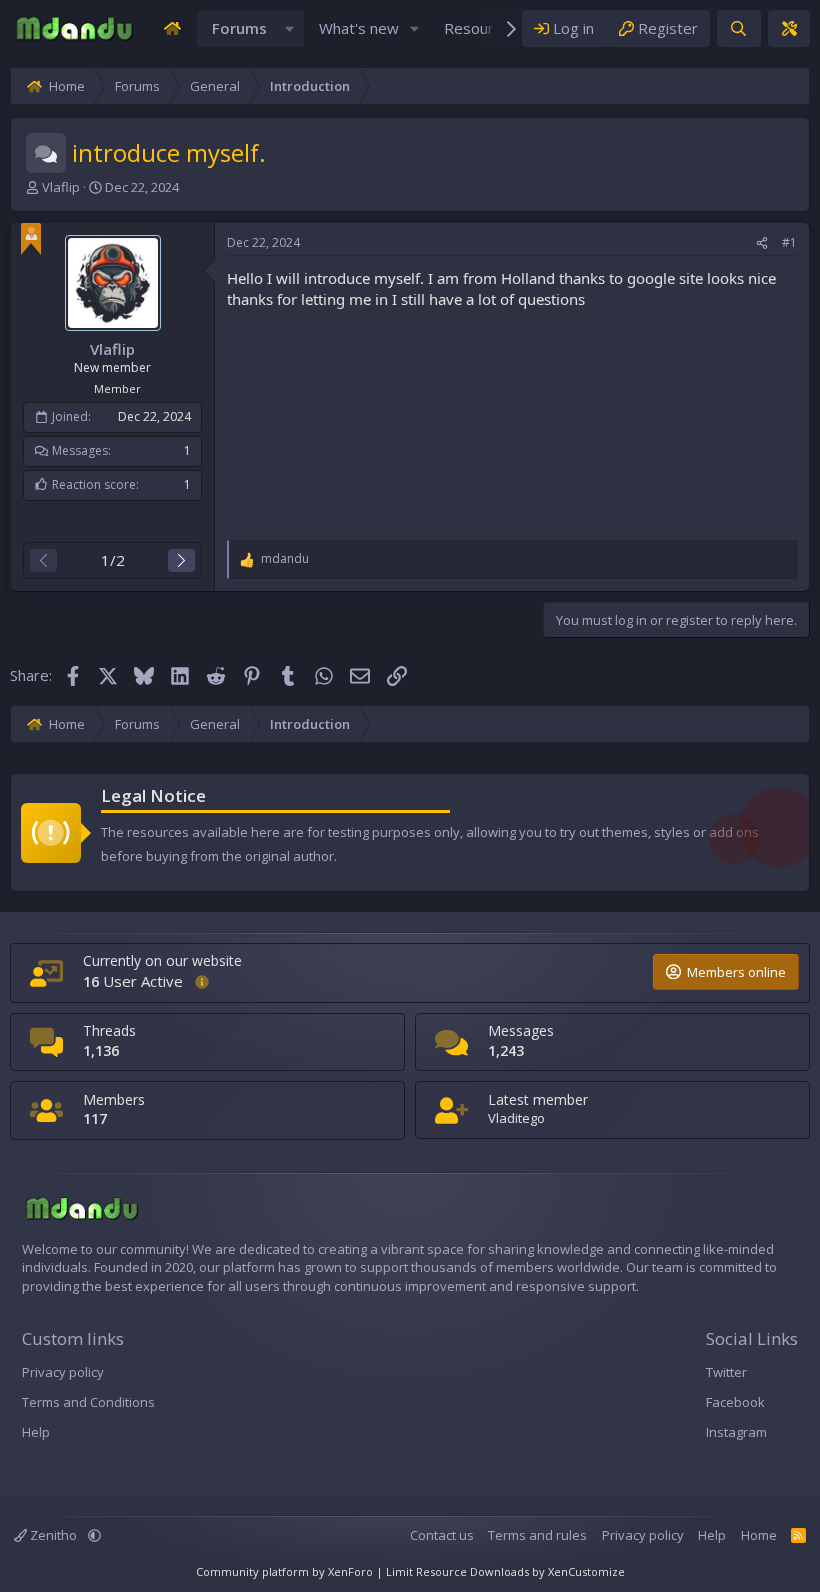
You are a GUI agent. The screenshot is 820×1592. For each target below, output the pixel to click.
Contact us (442, 1535)
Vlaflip (61, 187)
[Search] (738, 28)
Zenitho (53, 1535)
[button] (290, 28)
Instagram (736, 1432)
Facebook (735, 1402)
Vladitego (516, 1118)
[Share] (762, 243)
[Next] (181, 560)
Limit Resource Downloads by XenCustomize (505, 1571)
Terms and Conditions (88, 1402)
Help (36, 1432)
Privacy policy (63, 1372)
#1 (789, 242)
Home (759, 1535)
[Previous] (43, 560)
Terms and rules (537, 1535)
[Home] (172, 28)
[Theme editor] (789, 28)
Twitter (726, 1372)
